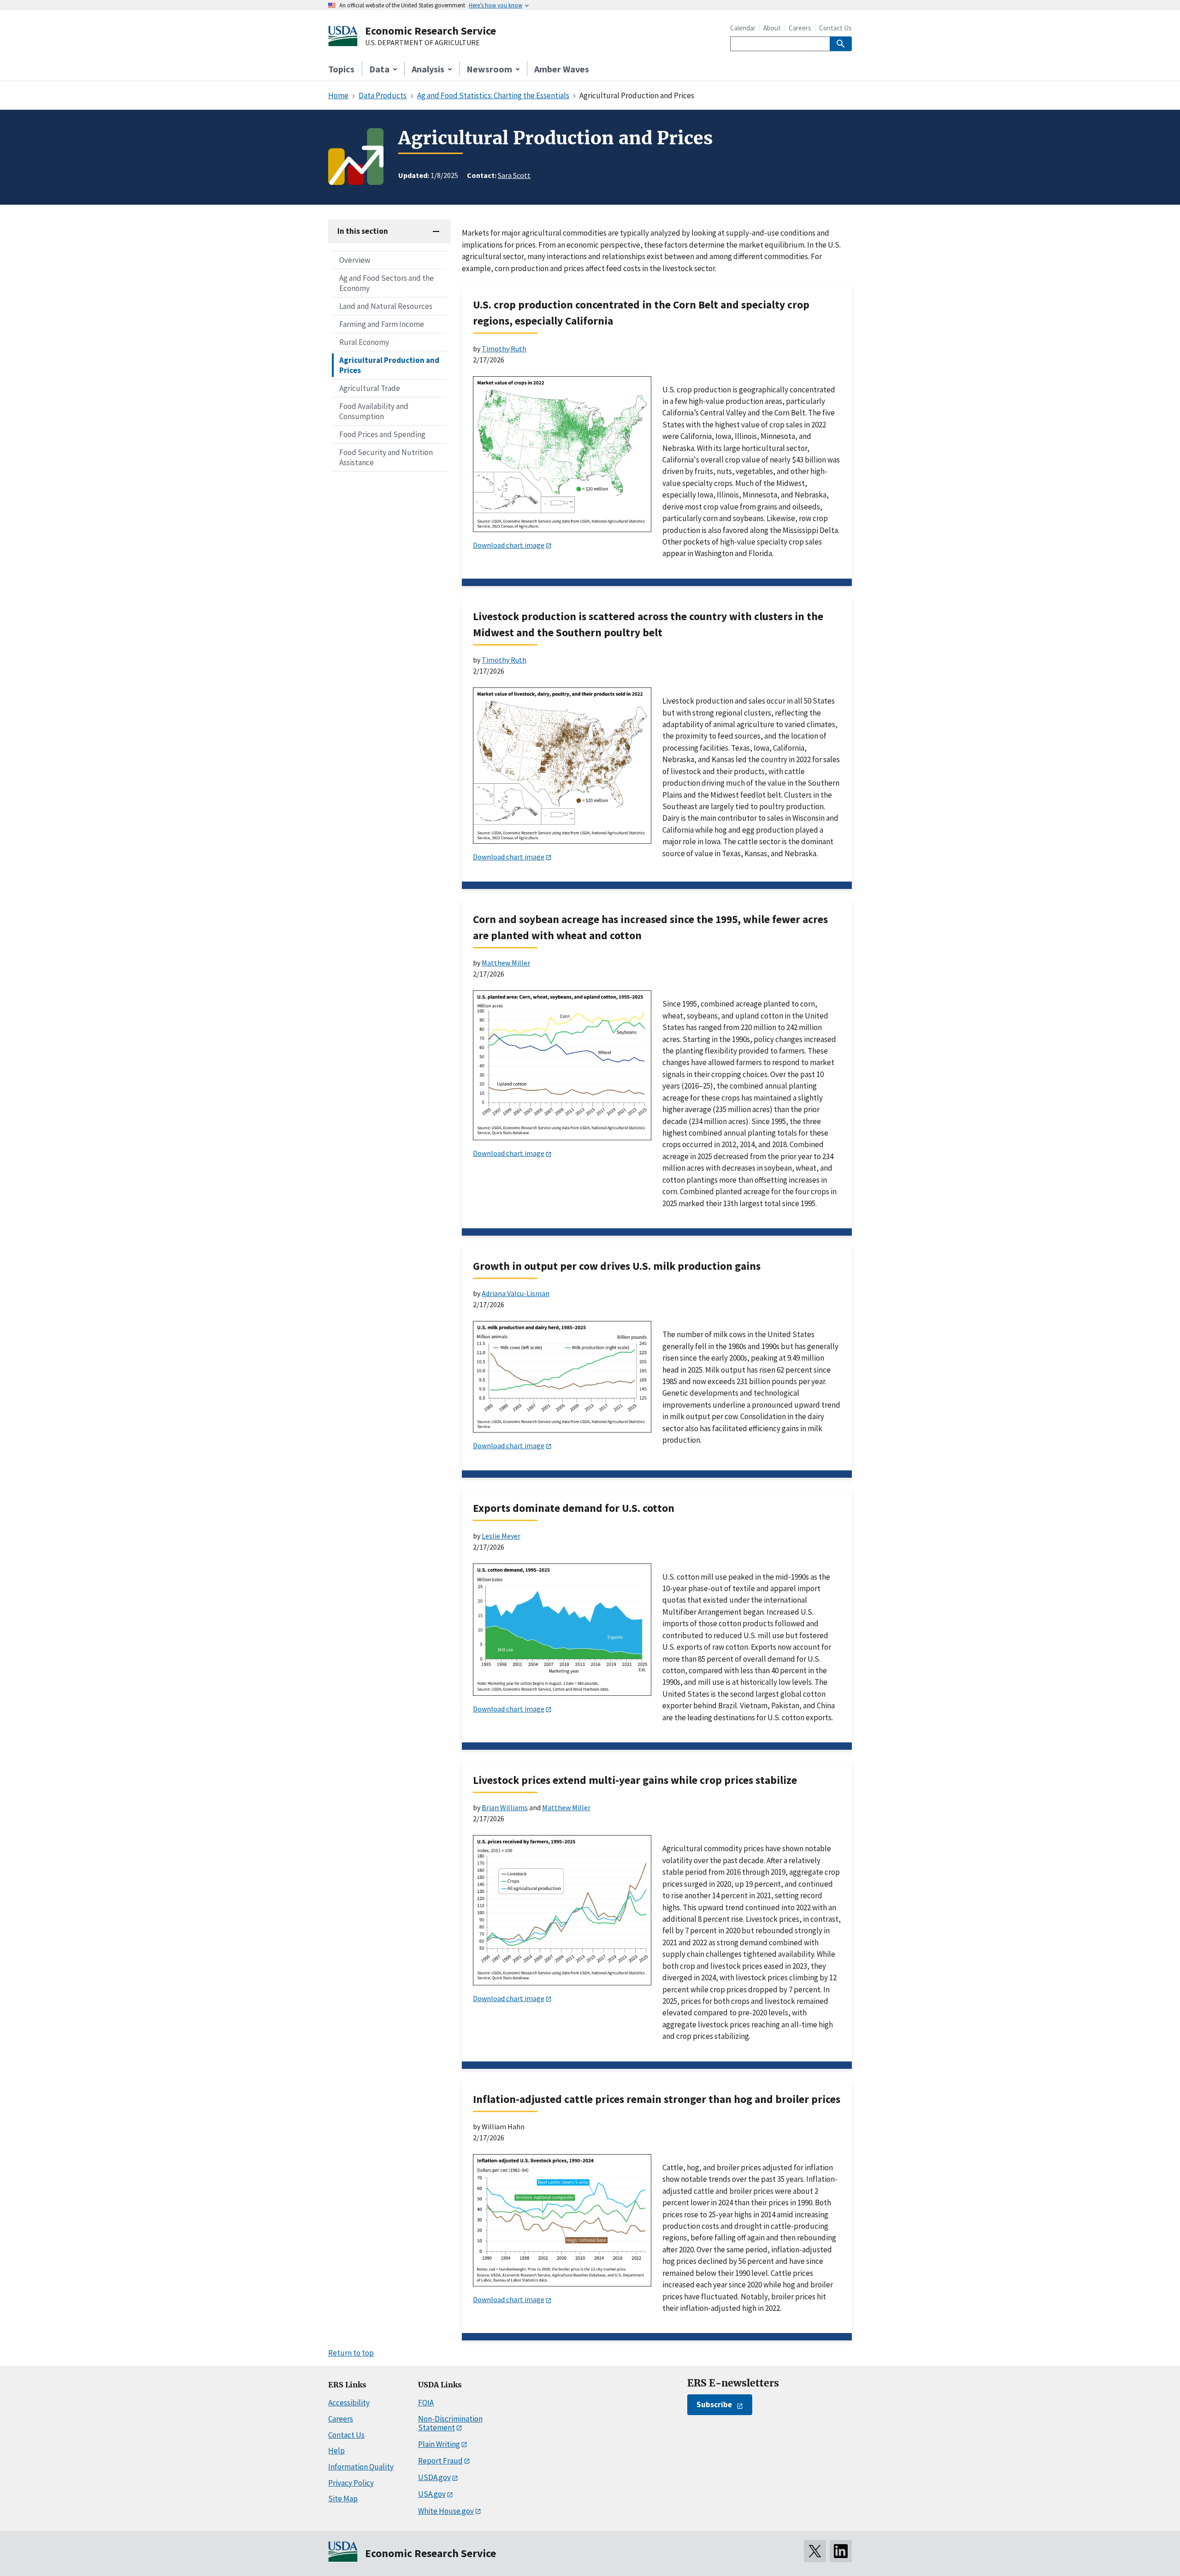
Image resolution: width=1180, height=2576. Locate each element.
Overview (355, 260)
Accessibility (349, 2403)
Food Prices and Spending (382, 434)
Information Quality (361, 2467)
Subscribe (714, 2404)
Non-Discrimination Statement (450, 2423)
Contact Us (835, 28)
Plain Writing (439, 2444)
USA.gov (432, 2494)
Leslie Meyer (501, 1536)
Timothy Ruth (504, 349)
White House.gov (446, 2511)
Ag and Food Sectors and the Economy (386, 283)
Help (336, 2451)
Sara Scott (514, 175)
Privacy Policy (351, 2483)
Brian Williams (505, 1807)
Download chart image (509, 545)
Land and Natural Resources (386, 306)
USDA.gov (434, 2477)
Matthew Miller (506, 963)
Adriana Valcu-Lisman (516, 1293)
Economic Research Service (431, 31)
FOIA (426, 2403)
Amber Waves (562, 69)
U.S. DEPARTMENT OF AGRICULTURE (422, 43)
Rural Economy (364, 342)
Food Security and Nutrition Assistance (386, 457)
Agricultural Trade (370, 388)
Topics (341, 69)
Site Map (343, 2499)
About (772, 28)
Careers (800, 28)
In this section (363, 231)
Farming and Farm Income (382, 324)
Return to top (351, 2353)
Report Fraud (440, 2461)
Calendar (743, 28)
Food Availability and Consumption (374, 411)
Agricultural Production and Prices (389, 365)
